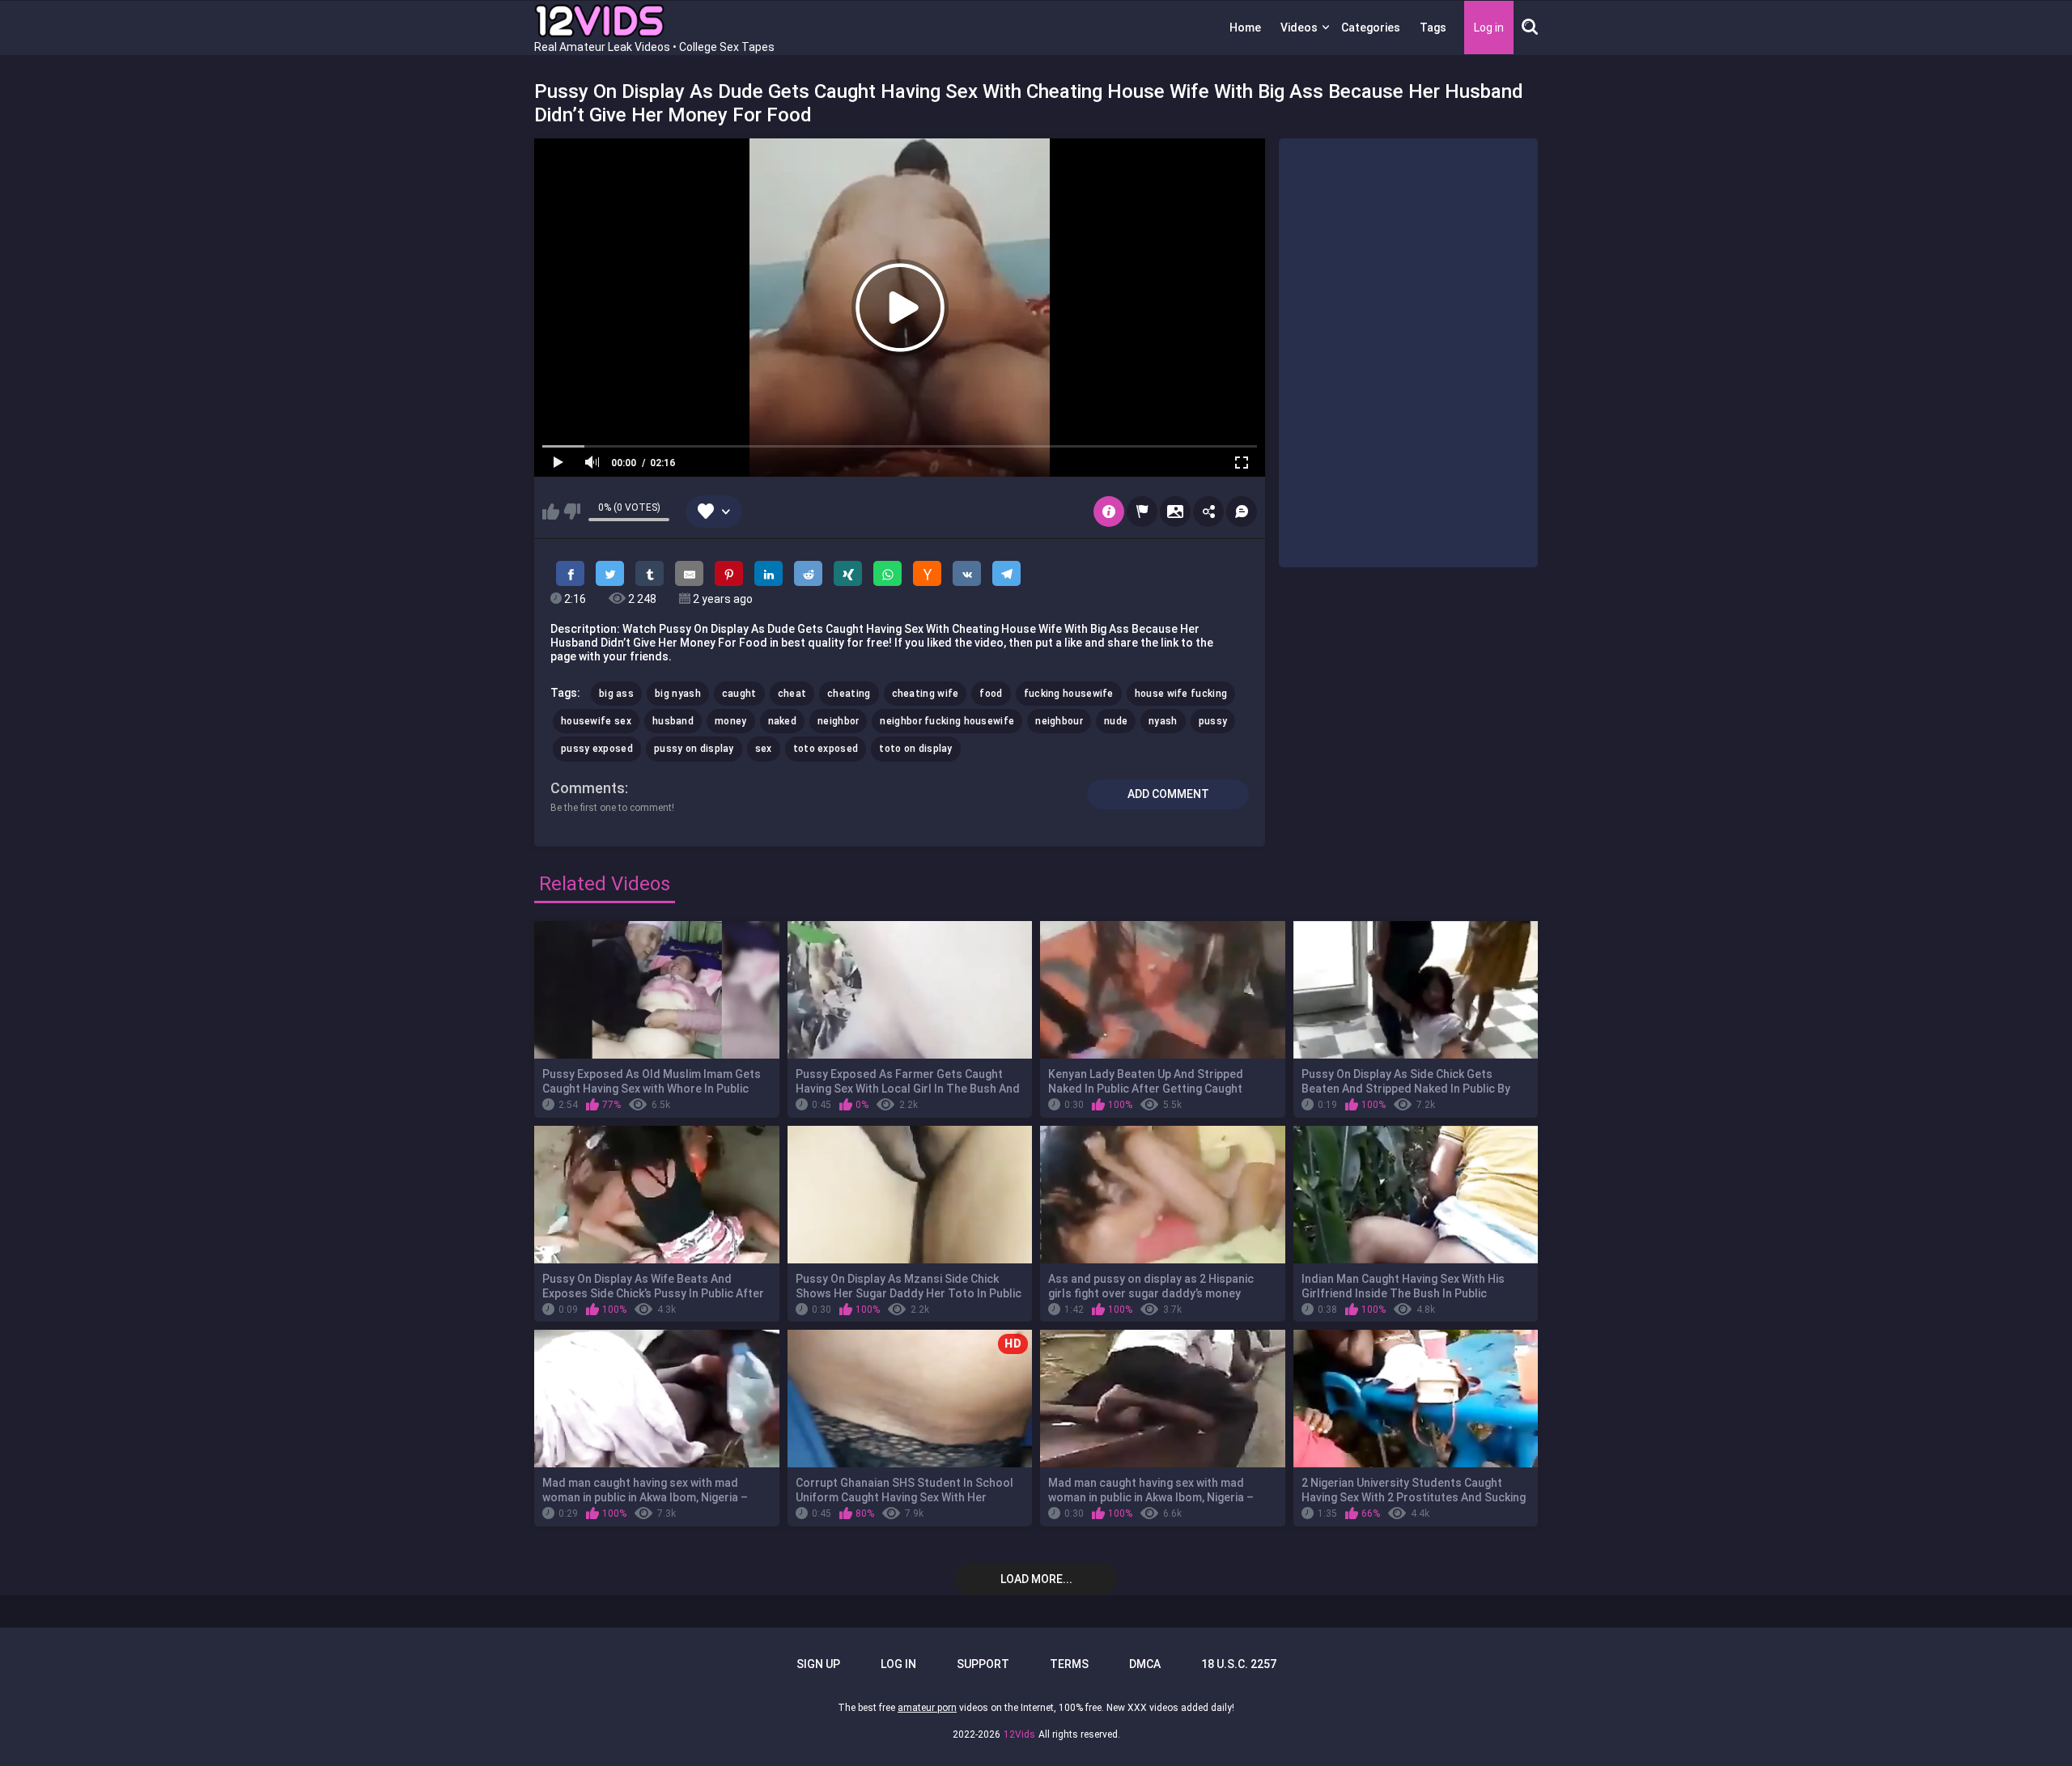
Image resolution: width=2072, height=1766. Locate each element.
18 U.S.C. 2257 (1239, 1664)
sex (764, 749)
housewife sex (596, 721)
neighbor (838, 721)
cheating (849, 694)
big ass (616, 694)
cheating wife (926, 694)
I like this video (551, 512)
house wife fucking (1181, 694)
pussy (1213, 721)
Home (1245, 28)
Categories (1371, 28)
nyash (1163, 721)
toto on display (916, 749)
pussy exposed (597, 749)
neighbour (1059, 721)
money (731, 721)
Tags (1433, 28)
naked (783, 721)
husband (673, 721)
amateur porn (927, 1708)
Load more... (1036, 1579)
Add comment (1168, 794)
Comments (588, 788)
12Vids (1019, 1734)
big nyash (678, 694)
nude (1116, 721)
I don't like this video (572, 512)
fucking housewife (1069, 694)
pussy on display (694, 749)
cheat (792, 694)
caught (739, 694)
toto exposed (826, 749)
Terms (1069, 1664)
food (991, 694)
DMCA (1145, 1664)
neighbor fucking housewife (947, 721)
